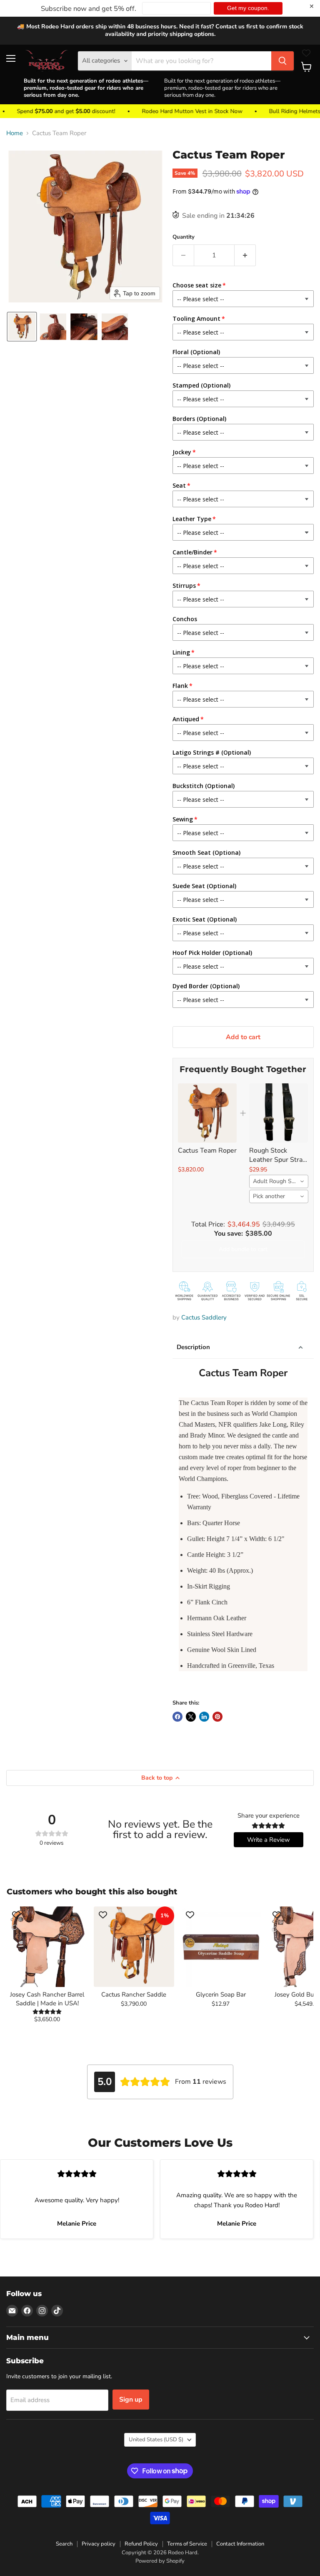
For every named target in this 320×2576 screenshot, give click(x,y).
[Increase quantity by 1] (245, 255)
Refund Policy (141, 2544)
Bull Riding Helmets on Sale (277, 111)
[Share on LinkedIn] (204, 1717)
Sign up (131, 2400)
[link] (207, 1113)
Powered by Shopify (160, 2561)
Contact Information (240, 2544)
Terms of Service (187, 2544)
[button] (22, 327)
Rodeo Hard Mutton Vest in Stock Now (164, 111)
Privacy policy (99, 2544)
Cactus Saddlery (204, 1317)
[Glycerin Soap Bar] (221, 1946)
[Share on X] (191, 1717)
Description (193, 1347)
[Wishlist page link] (306, 53)
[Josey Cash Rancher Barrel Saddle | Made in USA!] (47, 1946)
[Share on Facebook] (177, 1717)
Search (64, 2544)
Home (15, 133)
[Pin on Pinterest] (217, 1717)
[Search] (282, 61)
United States (156, 2440)
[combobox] (279, 1181)
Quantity (184, 237)
